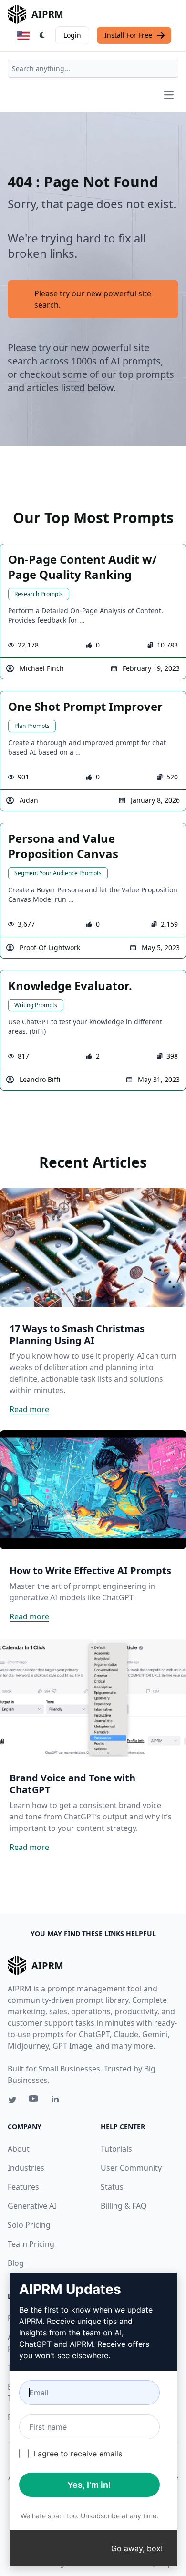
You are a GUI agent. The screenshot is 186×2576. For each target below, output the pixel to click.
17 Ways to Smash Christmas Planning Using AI (77, 1334)
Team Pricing (31, 2244)
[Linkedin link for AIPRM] (57, 2101)
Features (23, 2187)
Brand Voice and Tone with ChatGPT (72, 1784)
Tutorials (116, 2149)
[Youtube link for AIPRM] (34, 2101)
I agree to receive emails (78, 2454)
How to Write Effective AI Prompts (90, 1571)
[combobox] (93, 69)
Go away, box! (137, 2548)
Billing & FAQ (124, 2206)
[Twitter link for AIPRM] (12, 2100)
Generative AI (32, 2206)
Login (72, 35)
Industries (26, 2168)
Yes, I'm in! (89, 2485)
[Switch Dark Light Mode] (42, 35)
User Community (131, 2168)
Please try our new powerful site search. (93, 299)
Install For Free (128, 35)
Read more (29, 1409)
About (19, 2149)
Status (112, 2187)
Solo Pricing (29, 2225)
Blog (16, 2263)
